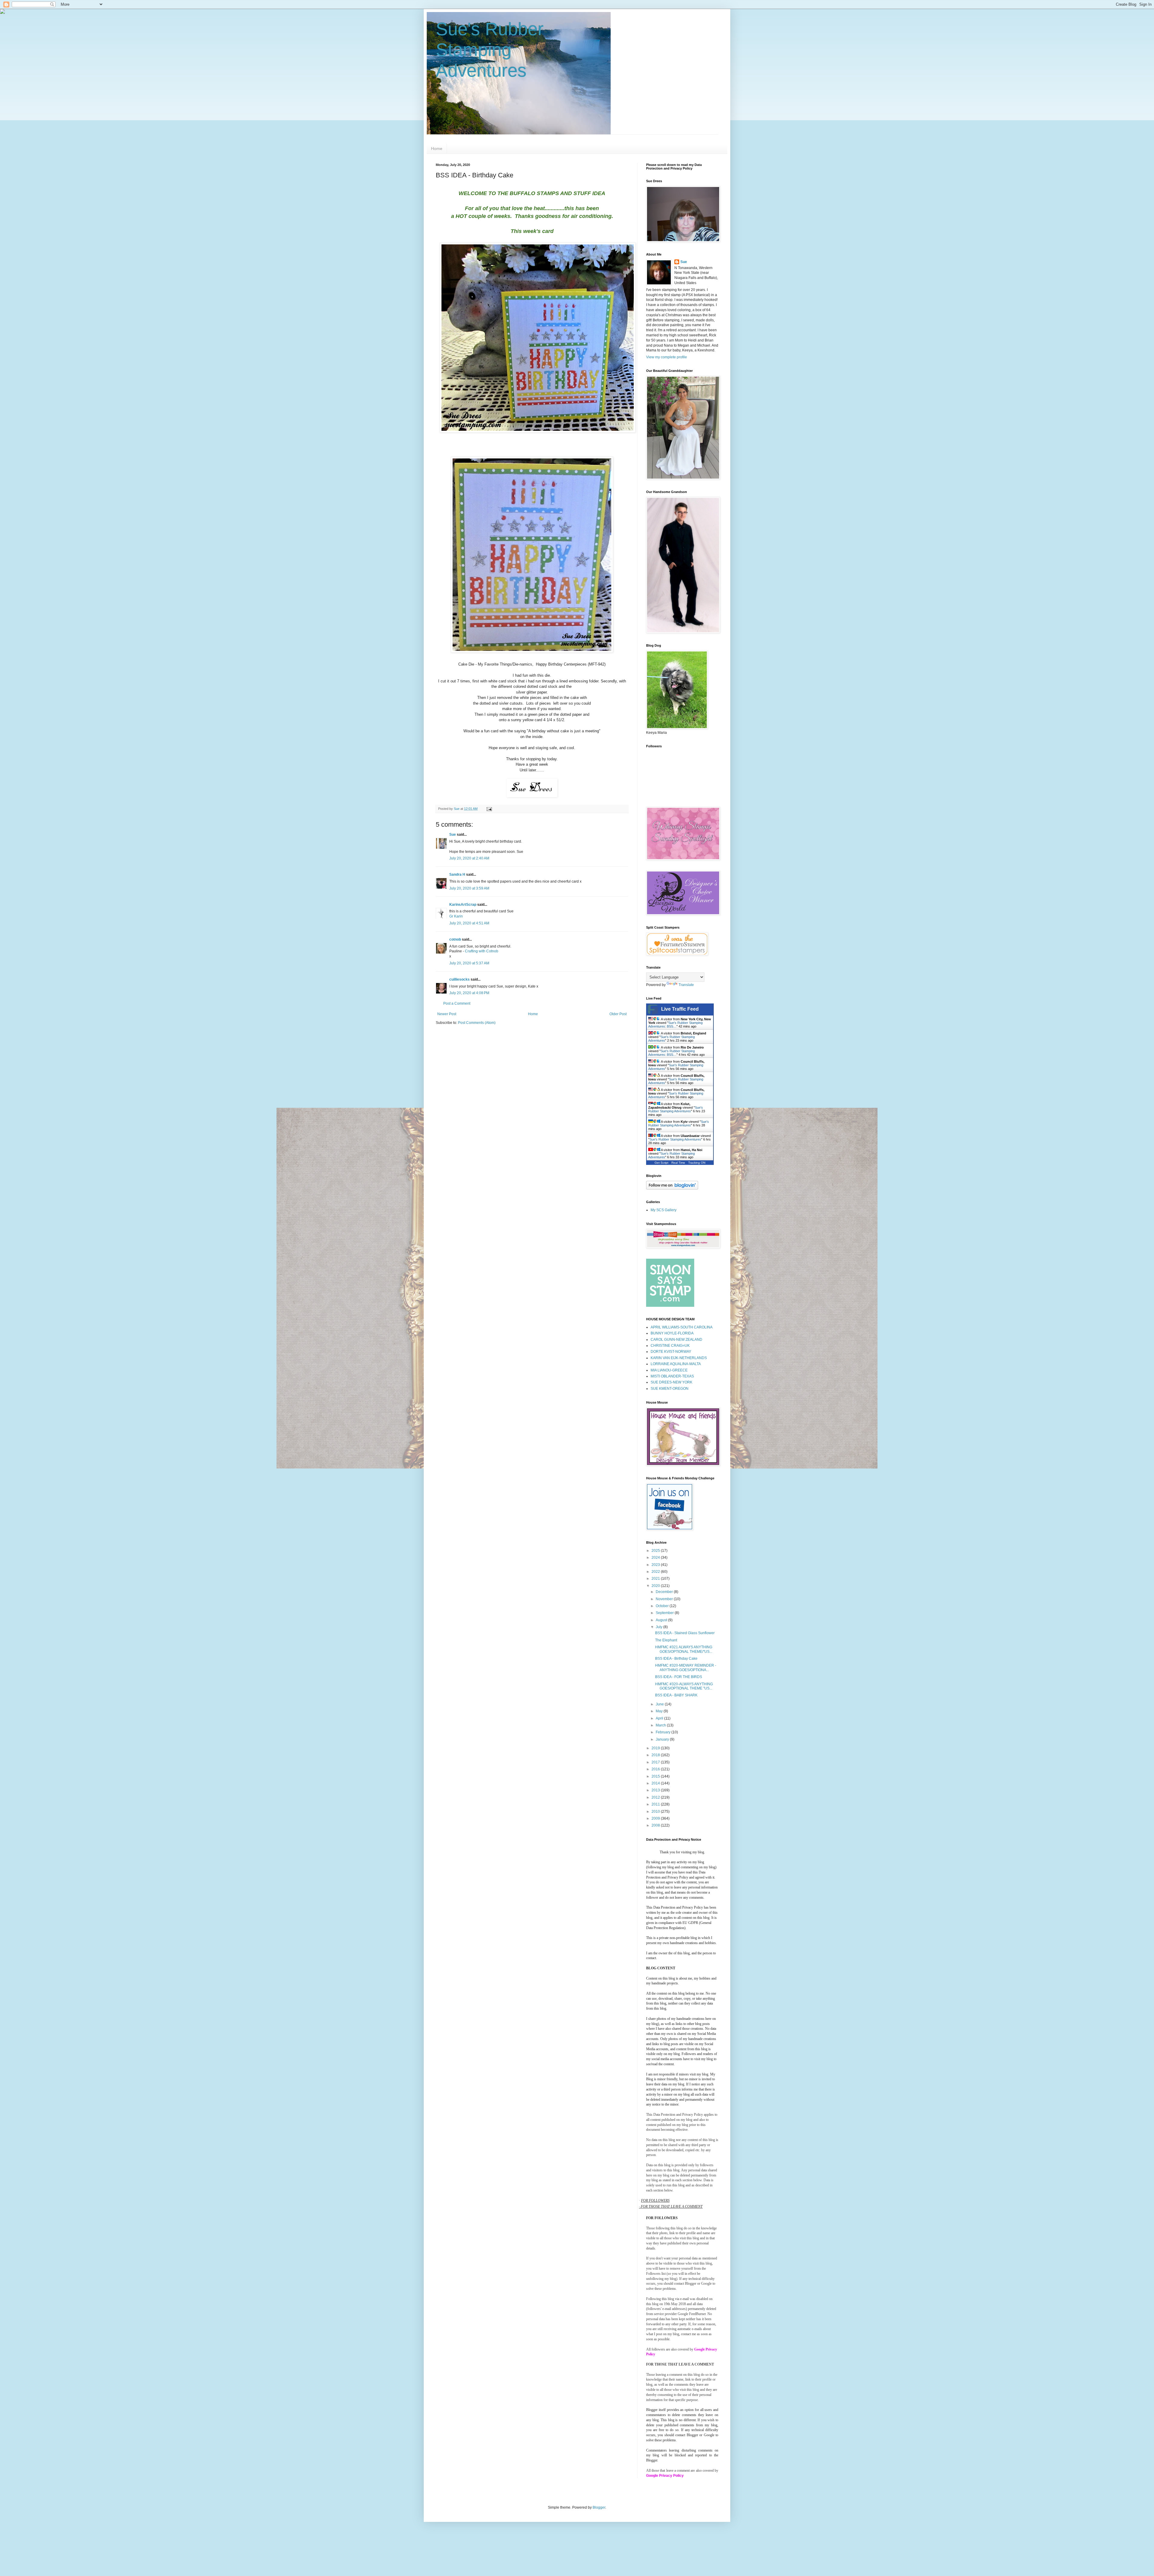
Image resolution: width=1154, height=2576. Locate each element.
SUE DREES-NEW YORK (672, 1382)
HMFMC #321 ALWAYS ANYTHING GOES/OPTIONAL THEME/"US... (684, 1649)
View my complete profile (667, 357)
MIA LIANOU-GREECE (669, 1370)
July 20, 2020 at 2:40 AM (469, 858)
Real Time (678, 1163)
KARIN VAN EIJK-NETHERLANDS (679, 1358)
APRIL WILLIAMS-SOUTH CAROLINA (682, 1327)
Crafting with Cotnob (482, 951)
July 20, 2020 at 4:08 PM (469, 993)
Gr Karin (456, 916)
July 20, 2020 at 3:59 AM (469, 888)
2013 (656, 1790)
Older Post (618, 1014)
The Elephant (666, 1640)
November (665, 1599)
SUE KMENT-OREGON (670, 1389)
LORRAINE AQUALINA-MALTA (676, 1364)
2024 (656, 1558)
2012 (656, 1797)
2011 (656, 1804)
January (663, 1739)
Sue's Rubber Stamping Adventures (490, 50)
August (662, 1620)
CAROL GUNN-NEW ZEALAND (676, 1340)
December (665, 1592)
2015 (656, 1776)
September (665, 1613)
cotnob (455, 939)
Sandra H (457, 874)
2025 (656, 1551)
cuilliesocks (459, 979)
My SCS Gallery (664, 1210)
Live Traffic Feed (680, 1009)
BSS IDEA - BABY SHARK (676, 1695)
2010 (656, 1812)
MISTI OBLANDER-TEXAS (672, 1376)
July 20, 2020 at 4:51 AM (469, 923)
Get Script (661, 1163)
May (660, 1711)
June (660, 1704)
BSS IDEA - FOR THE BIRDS (679, 1677)
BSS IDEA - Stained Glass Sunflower (685, 1633)
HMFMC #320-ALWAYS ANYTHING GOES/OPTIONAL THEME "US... (684, 1686)
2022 (656, 1572)
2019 (656, 1748)
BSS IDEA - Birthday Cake (676, 1659)
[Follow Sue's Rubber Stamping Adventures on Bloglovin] (672, 1188)
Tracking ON (697, 1163)
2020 (656, 1586)
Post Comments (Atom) (477, 1023)
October (663, 1606)
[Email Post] (489, 809)
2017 (656, 1762)
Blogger (599, 2507)
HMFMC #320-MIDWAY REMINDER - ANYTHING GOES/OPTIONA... (686, 1668)
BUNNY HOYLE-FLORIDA (672, 1333)
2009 (656, 1818)
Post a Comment (457, 1003)
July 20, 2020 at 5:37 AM (469, 963)
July (659, 1627)
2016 (656, 1769)
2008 (656, 1825)
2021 (656, 1579)
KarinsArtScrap (463, 905)
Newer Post (447, 1014)
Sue (453, 835)
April (660, 1718)
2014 (656, 1783)
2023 (656, 1565)
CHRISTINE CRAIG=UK (670, 1346)
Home (437, 149)
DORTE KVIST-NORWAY (671, 1352)
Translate (686, 985)
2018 (656, 1755)
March (661, 1725)
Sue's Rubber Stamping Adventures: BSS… (675, 1025)
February (664, 1732)
